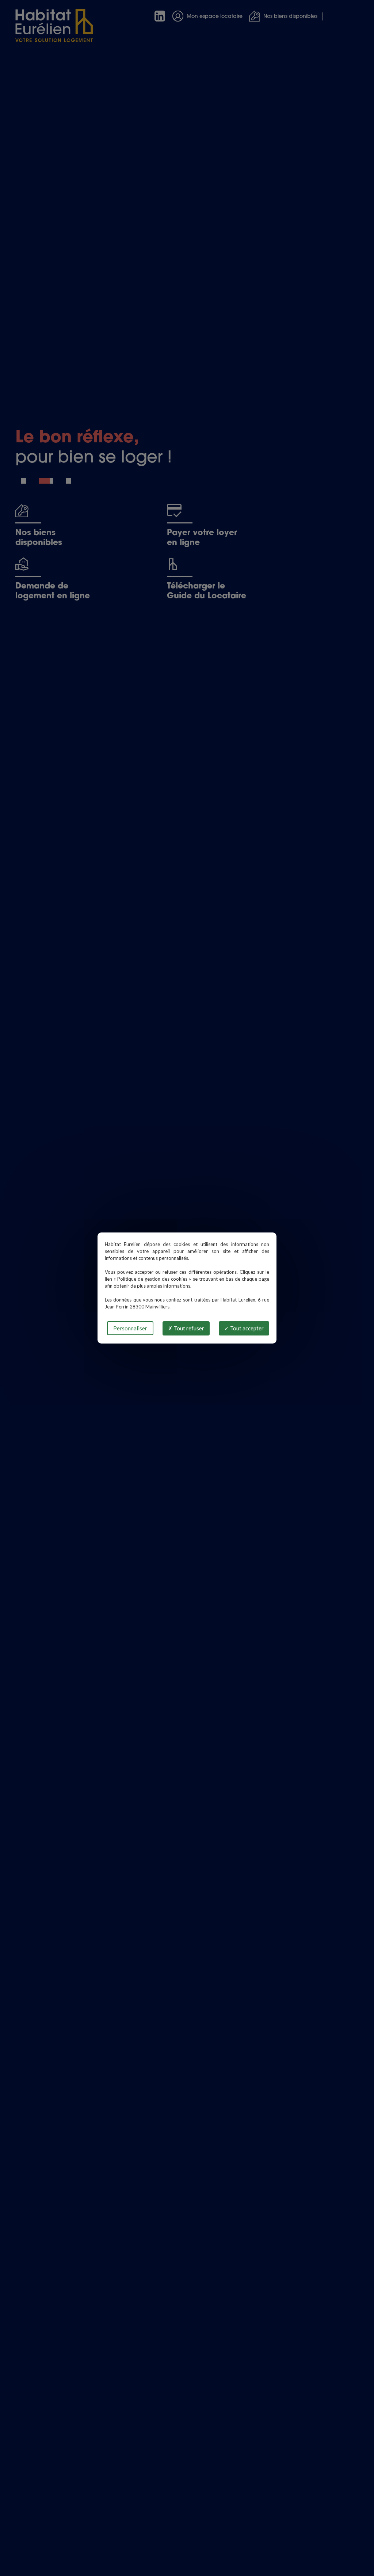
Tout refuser (188, 1328)
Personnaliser (130, 1328)
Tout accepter (246, 1328)
